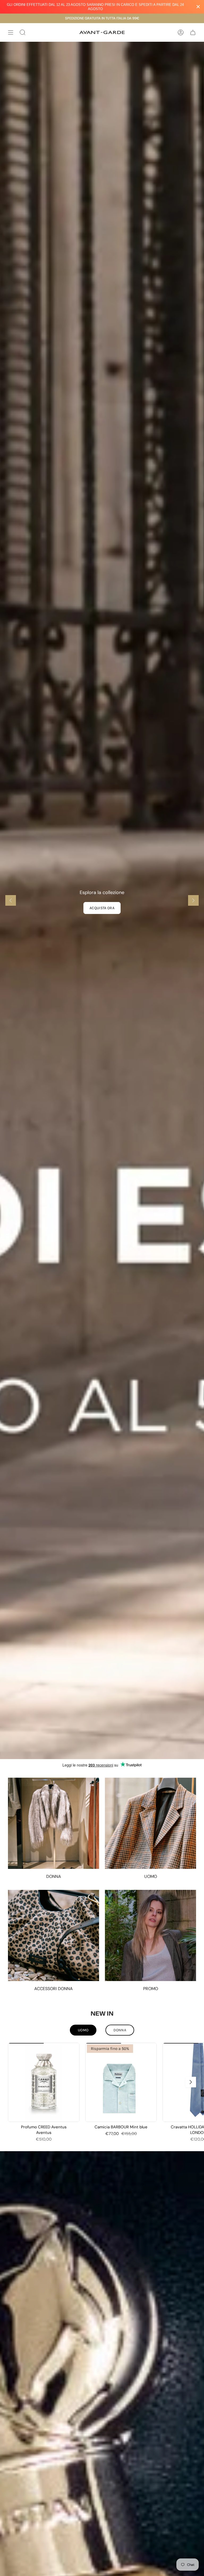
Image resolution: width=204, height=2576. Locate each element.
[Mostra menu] (11, 32)
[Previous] (11, 900)
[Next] (193, 900)
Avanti (191, 2082)
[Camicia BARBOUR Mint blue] (121, 2082)
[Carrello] (193, 32)
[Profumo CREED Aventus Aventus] (44, 2082)
